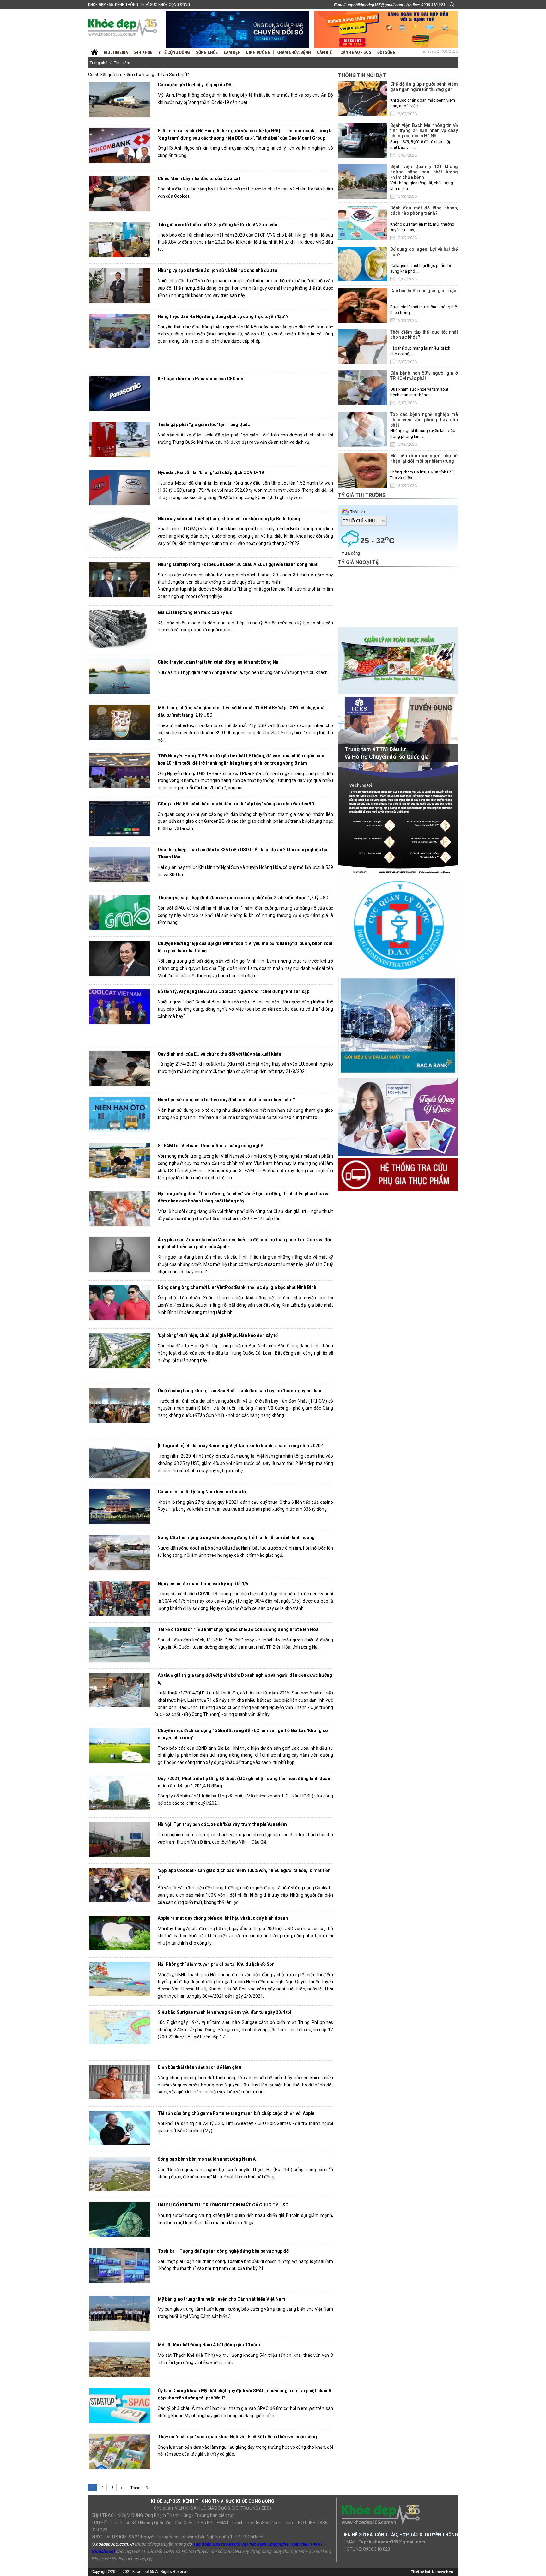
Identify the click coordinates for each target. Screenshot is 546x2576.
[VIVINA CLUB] (386, 29)
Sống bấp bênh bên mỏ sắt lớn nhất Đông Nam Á (207, 2159)
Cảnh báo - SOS (356, 52)
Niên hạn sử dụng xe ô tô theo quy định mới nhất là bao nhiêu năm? (226, 1100)
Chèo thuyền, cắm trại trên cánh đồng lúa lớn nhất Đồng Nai (219, 662)
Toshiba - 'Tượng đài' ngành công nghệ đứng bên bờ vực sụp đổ (223, 2251)
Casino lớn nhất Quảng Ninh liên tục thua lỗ (202, 1492)
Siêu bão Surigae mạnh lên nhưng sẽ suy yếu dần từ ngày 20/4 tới (224, 2012)
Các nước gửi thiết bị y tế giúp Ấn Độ (194, 85)
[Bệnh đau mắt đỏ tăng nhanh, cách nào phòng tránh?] (363, 223)
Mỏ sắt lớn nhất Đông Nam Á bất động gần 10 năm (209, 2345)
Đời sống (386, 52)
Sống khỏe (207, 52)
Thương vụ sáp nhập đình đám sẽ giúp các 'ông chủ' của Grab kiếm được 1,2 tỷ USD (243, 898)
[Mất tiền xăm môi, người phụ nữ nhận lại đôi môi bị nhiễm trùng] (363, 471)
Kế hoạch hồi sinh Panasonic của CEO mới (201, 379)
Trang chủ (99, 63)
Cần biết (326, 52)
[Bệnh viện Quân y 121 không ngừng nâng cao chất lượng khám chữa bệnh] (363, 181)
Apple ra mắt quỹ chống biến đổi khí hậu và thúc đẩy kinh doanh (223, 1918)
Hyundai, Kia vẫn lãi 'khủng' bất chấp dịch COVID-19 (211, 472)
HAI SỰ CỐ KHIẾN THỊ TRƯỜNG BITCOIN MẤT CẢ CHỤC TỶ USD (223, 2205)
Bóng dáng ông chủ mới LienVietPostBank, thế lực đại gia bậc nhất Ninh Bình (237, 1287)
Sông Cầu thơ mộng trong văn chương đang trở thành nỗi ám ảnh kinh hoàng (236, 1538)
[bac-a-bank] (398, 1025)
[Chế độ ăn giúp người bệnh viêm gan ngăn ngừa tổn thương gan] (363, 99)
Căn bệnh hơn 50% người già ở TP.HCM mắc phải (424, 376)
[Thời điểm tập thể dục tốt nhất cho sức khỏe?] (363, 347)
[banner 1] (398, 660)
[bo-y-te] (398, 1174)
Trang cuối (140, 2488)
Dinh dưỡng (258, 52)
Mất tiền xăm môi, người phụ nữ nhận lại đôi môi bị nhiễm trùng (424, 458)
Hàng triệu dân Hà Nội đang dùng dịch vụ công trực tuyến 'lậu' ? (223, 316)
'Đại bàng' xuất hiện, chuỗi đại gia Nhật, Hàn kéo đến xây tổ (218, 1335)
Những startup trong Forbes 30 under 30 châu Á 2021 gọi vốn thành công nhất (238, 564)
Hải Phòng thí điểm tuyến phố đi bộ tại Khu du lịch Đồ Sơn (216, 1964)
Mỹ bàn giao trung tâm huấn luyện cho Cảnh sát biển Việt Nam (221, 2299)
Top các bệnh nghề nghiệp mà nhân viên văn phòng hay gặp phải (424, 420)
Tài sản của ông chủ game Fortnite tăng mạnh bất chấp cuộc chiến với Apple (236, 2113)
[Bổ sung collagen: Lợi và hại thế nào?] (363, 264)
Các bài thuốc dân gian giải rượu (423, 291)
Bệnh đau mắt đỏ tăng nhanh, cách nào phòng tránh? (424, 211)
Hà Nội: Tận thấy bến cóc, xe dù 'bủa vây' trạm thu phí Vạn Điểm (222, 1824)
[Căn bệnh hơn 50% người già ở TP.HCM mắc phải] (363, 388)
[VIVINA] (238, 29)
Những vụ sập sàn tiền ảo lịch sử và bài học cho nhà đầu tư (218, 270)
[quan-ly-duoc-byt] (398, 925)
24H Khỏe (143, 52)
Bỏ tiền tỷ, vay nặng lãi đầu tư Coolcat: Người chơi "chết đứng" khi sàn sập (234, 991)
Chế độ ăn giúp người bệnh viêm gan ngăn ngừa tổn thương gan (424, 87)
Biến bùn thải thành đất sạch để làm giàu (199, 2067)
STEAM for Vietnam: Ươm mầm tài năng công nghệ (210, 1146)
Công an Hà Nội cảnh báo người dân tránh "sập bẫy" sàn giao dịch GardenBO (236, 804)
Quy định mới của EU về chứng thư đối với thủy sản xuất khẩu (219, 1054)
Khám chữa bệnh (294, 52)
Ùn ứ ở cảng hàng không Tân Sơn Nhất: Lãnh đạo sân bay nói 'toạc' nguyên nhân (240, 1391)
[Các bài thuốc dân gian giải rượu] (363, 305)
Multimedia (116, 52)
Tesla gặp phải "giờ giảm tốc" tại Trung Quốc (204, 424)
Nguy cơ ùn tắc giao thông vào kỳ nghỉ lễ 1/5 (203, 1584)
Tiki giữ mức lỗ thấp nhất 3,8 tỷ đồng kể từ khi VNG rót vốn (217, 225)
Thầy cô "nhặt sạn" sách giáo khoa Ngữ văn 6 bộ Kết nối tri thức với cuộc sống (237, 2437)
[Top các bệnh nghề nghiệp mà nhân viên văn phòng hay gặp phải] (363, 429)
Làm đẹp (232, 52)
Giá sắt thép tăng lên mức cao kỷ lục (195, 612)
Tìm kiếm (122, 63)
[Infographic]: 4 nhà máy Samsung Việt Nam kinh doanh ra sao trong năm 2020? (240, 1446)
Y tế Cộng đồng (174, 52)
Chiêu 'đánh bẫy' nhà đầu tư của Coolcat (199, 178)
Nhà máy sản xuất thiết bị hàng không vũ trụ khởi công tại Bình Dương (229, 519)
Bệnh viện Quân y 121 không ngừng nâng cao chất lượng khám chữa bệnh (424, 172)
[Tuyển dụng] (398, 786)
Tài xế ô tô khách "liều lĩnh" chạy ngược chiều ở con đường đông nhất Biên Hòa (238, 1629)
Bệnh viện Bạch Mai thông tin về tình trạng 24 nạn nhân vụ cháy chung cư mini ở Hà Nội (424, 131)
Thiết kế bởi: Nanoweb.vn (432, 2572)
